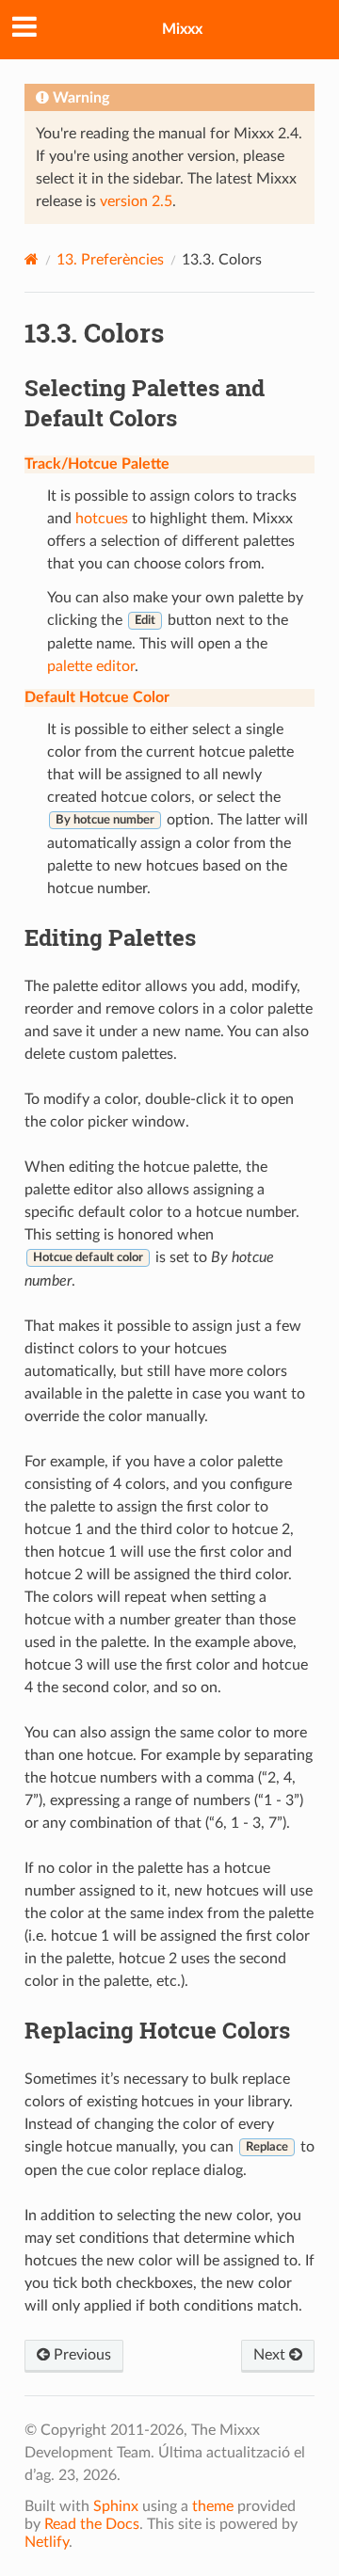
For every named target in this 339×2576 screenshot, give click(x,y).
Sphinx (116, 2506)
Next (271, 2355)
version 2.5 (136, 201)
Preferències (110, 260)
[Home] (32, 259)
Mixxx (182, 29)
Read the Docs (92, 2524)
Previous (81, 2355)
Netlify (47, 2542)
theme (213, 2506)
